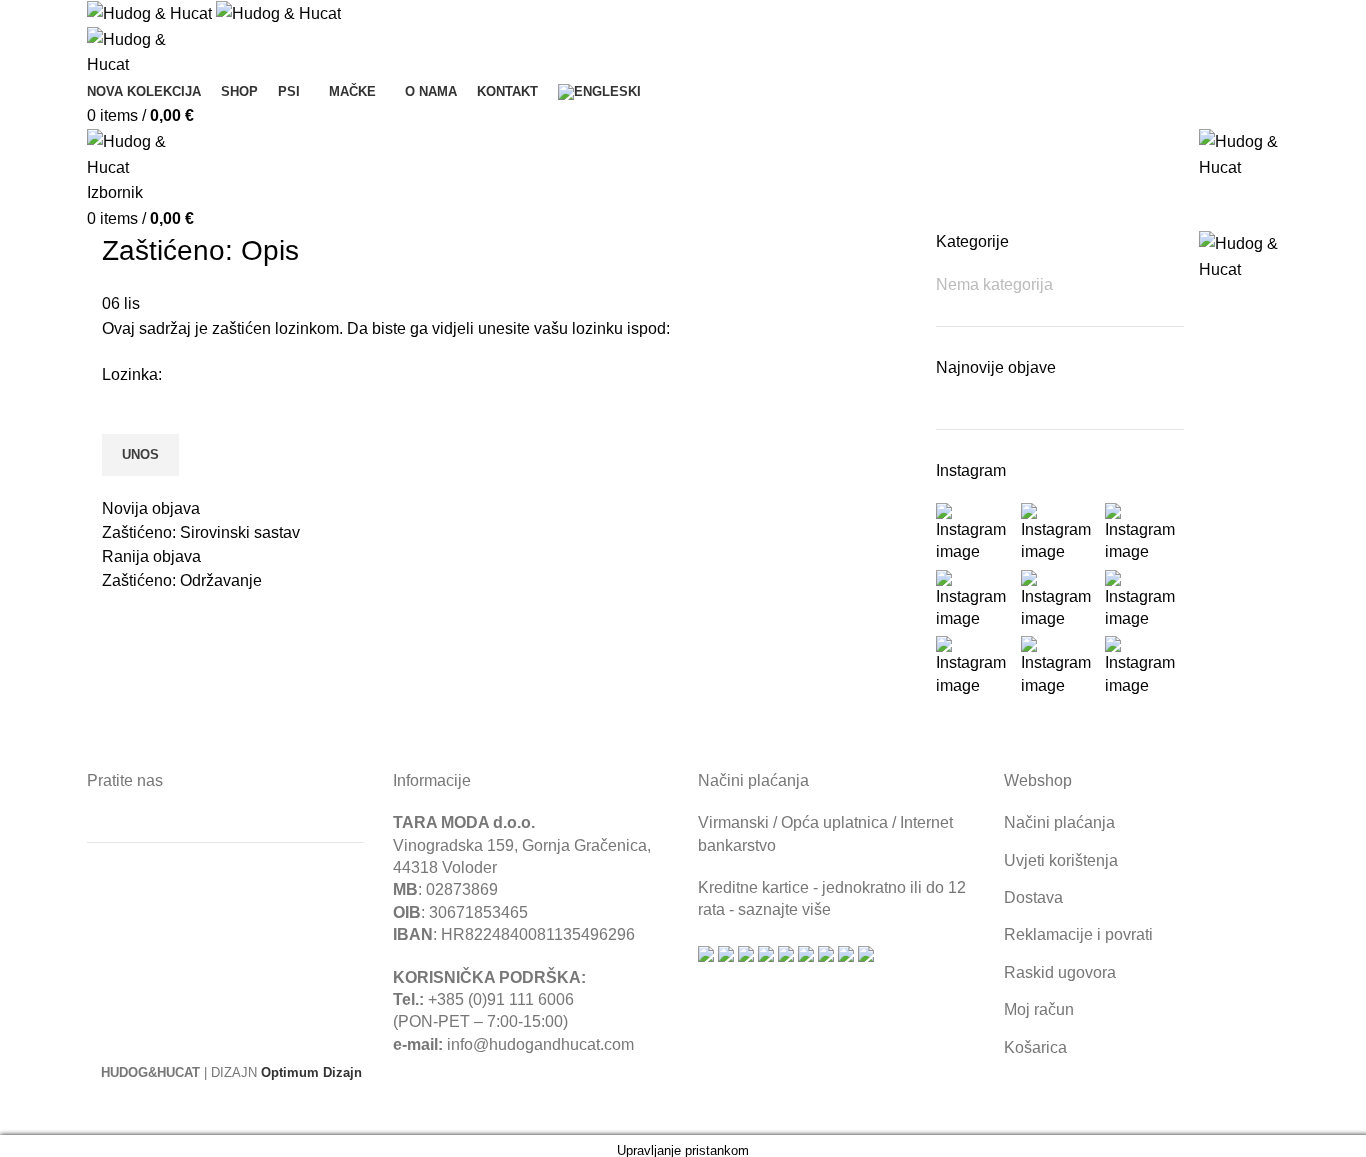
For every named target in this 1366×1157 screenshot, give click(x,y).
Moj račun (1039, 1009)
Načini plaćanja (1059, 822)
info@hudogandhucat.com (540, 1044)
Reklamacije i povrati (1078, 934)
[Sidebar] (25, 1110)
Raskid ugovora (1060, 972)
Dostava (1033, 897)
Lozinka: (132, 374)
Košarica (1035, 1047)
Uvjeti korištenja (1061, 860)
